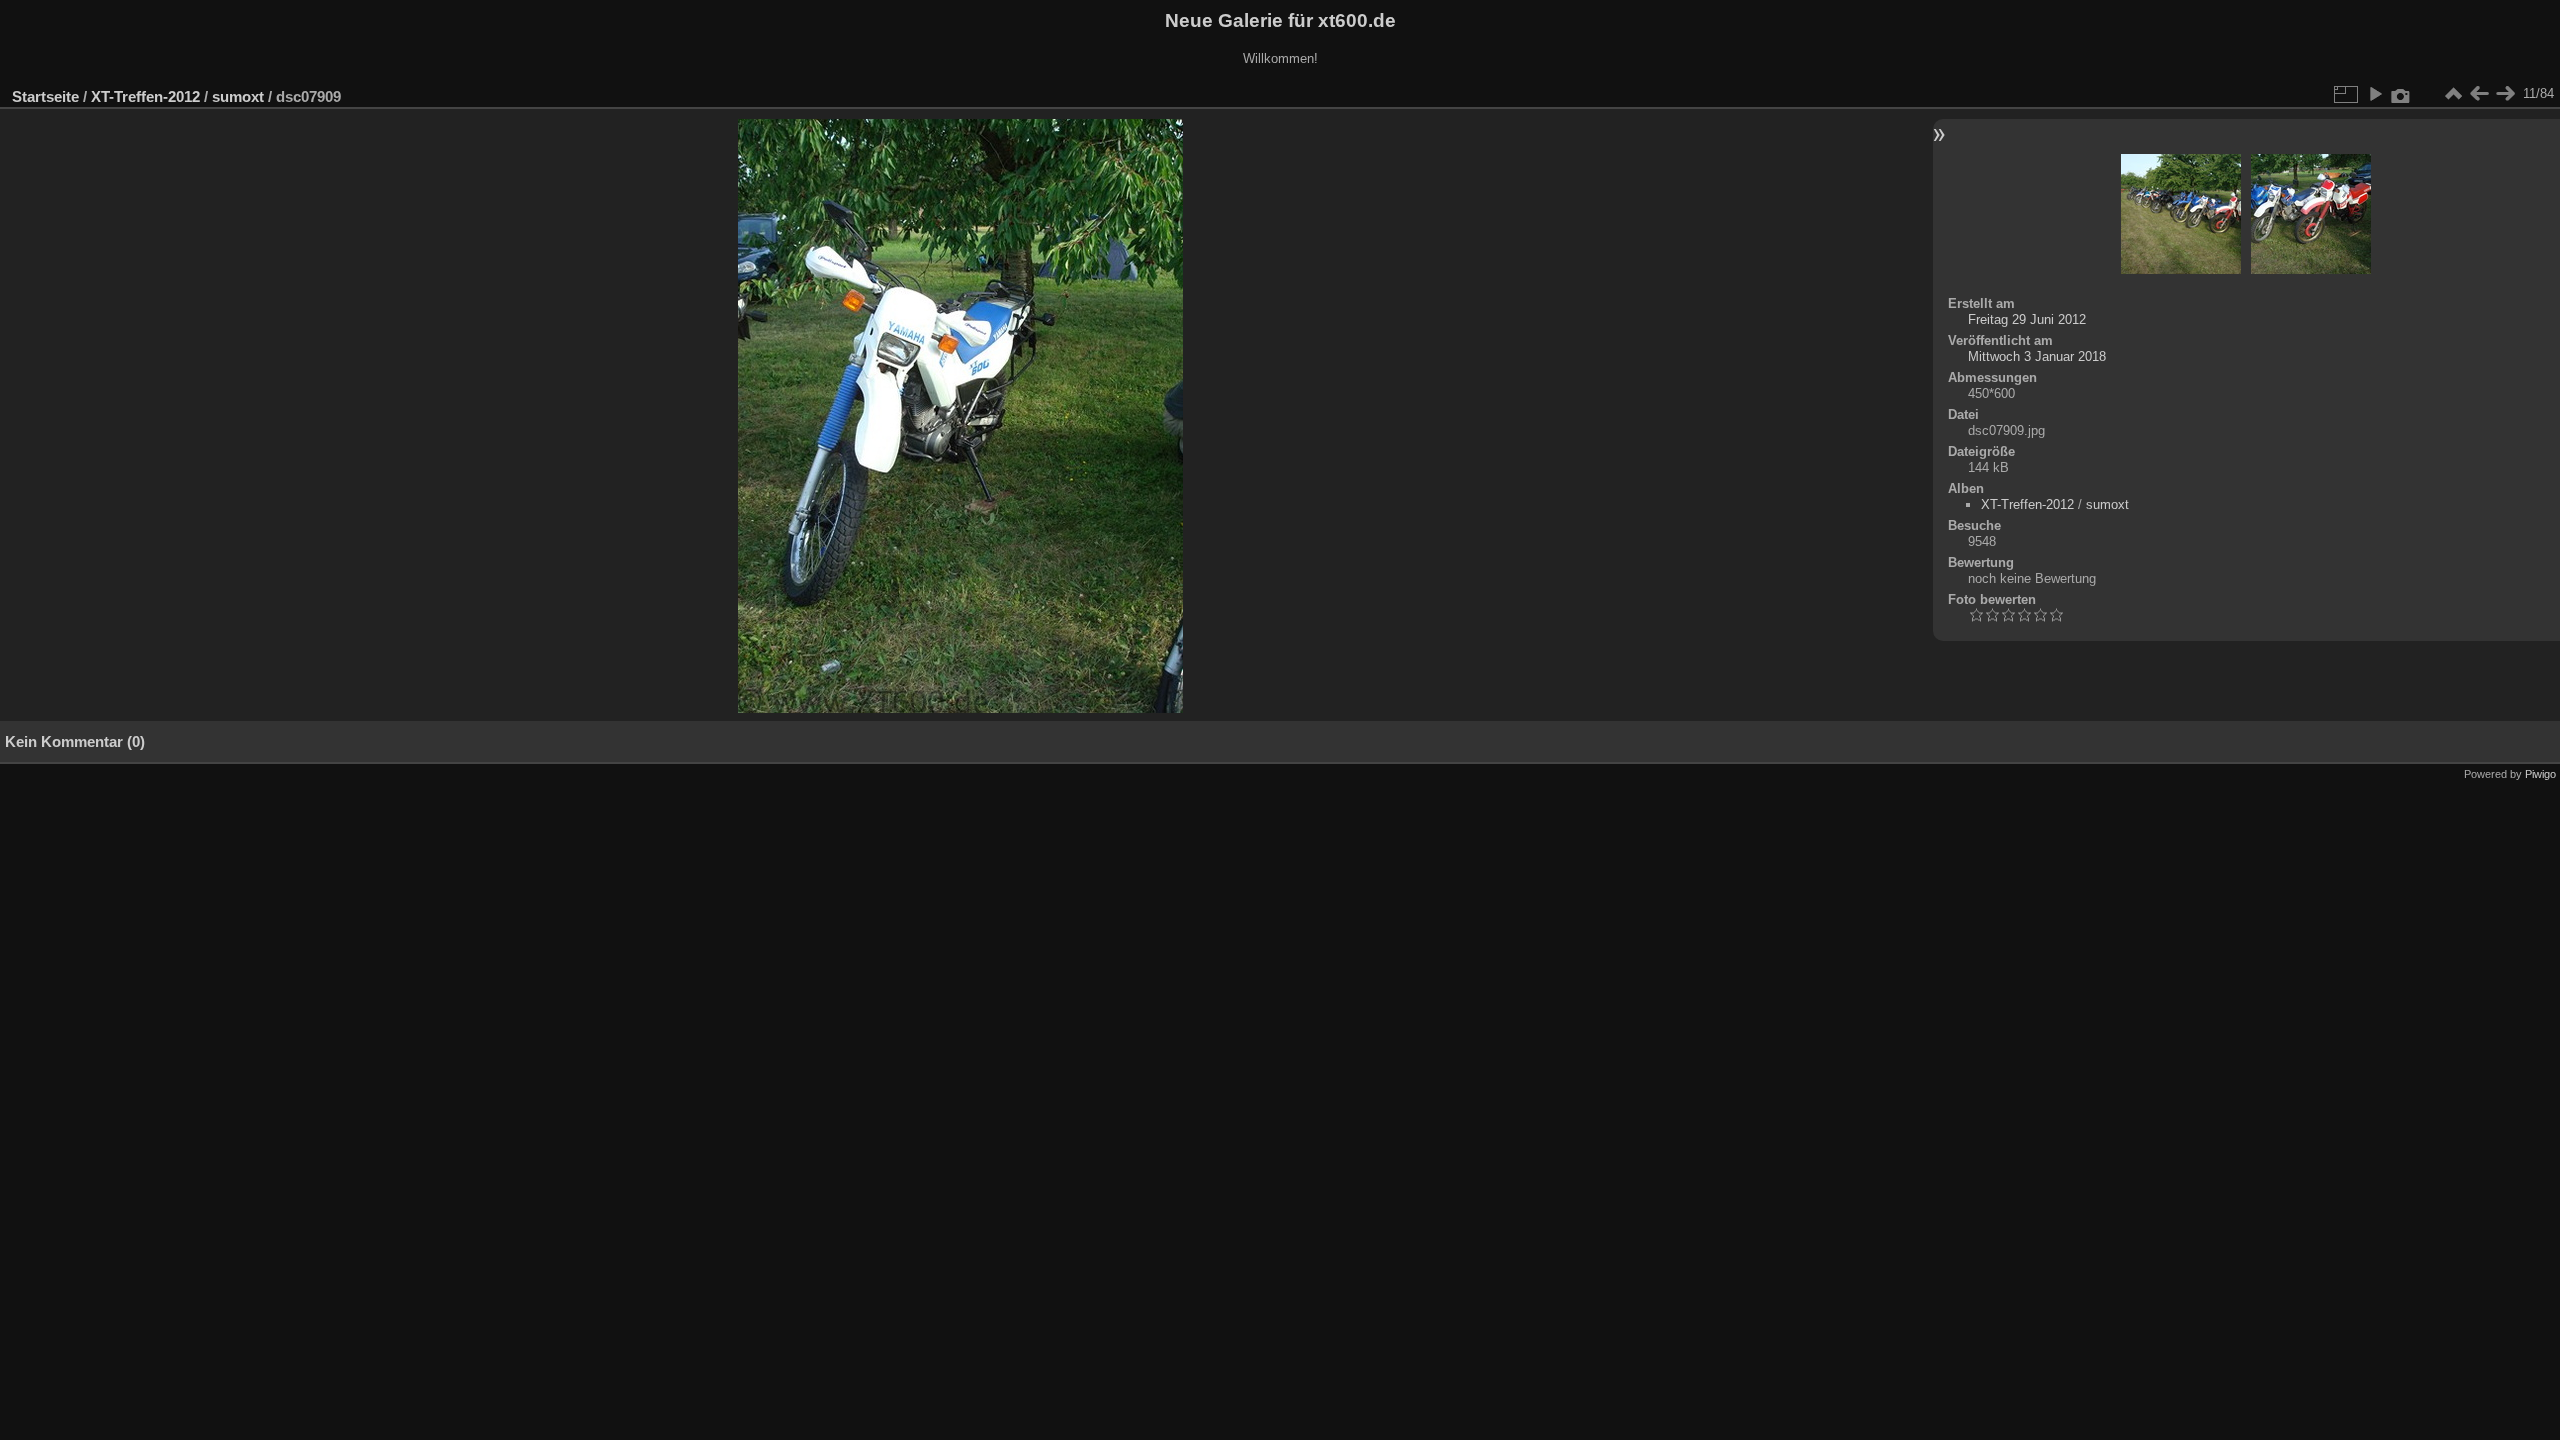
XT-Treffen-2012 (145, 96)
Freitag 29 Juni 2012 (2027, 319)
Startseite (45, 96)
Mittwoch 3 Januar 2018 (2037, 356)
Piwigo (2540, 774)
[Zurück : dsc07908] (2479, 94)
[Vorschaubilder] (2453, 94)
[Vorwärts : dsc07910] (2505, 94)
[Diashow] (2375, 94)
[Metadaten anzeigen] (2401, 94)
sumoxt (238, 96)
